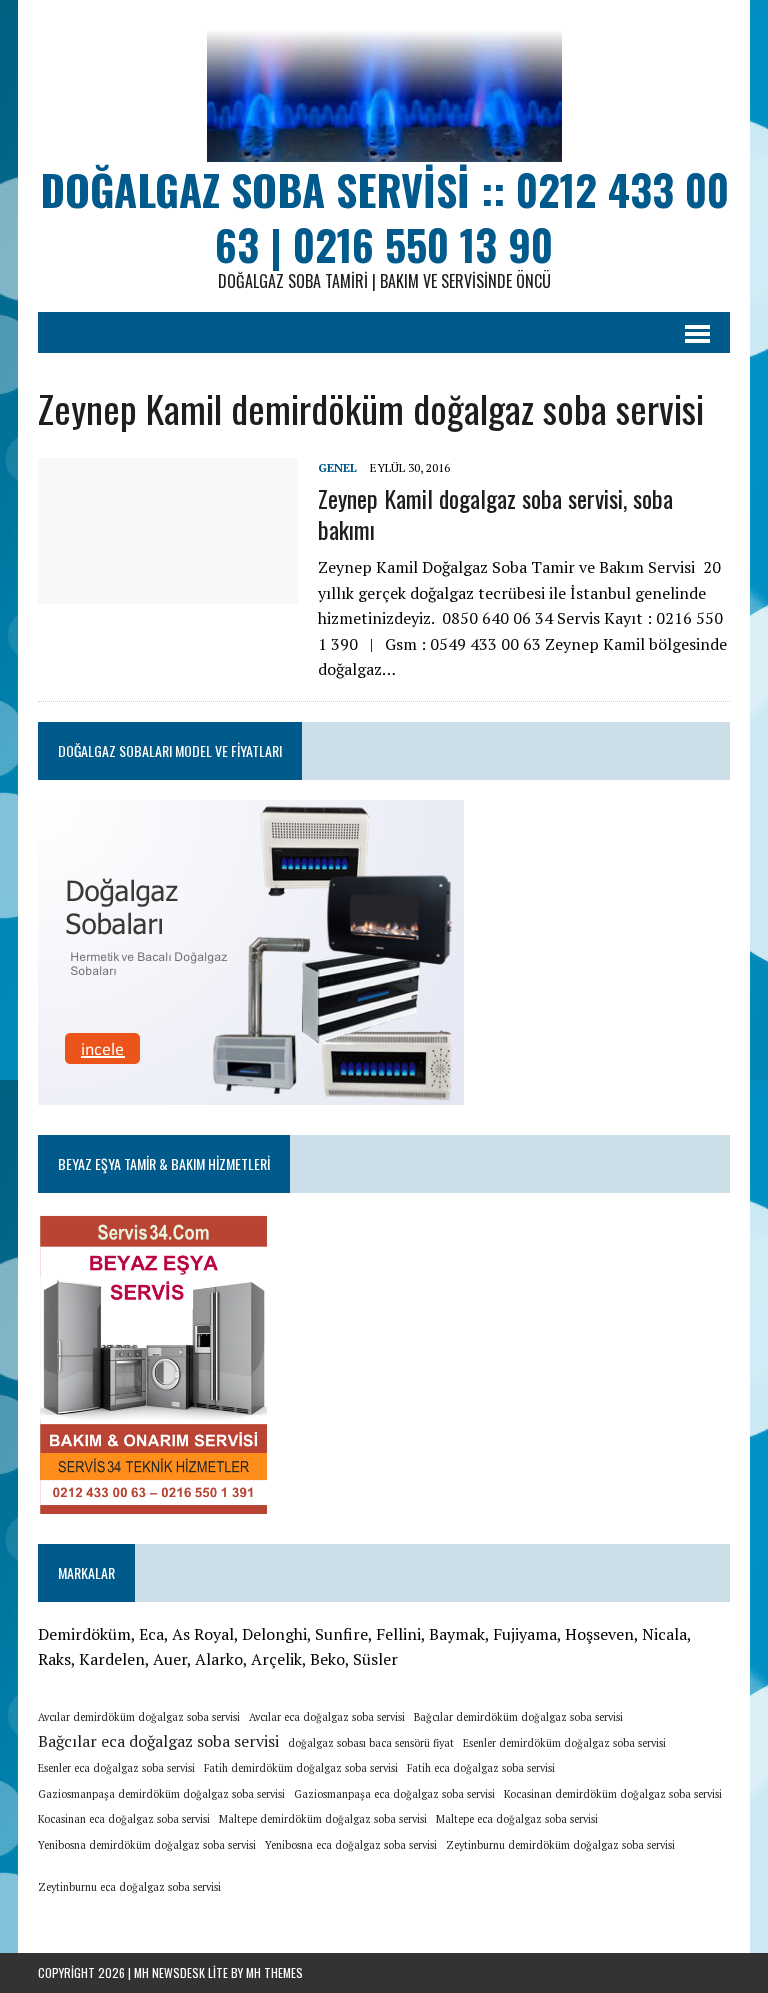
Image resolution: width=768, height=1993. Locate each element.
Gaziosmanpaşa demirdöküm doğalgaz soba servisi (161, 1794)
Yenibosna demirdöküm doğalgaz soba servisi (147, 1845)
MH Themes (274, 1972)
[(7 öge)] (233, 1880)
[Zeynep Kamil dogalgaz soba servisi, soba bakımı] (168, 591)
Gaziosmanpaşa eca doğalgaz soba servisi (394, 1794)
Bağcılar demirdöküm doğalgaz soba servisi (518, 1717)
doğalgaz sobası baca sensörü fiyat (371, 1743)
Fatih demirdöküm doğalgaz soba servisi (301, 1768)
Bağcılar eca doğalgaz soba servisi (158, 1741)
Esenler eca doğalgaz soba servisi (116, 1768)
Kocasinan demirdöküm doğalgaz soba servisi (613, 1794)
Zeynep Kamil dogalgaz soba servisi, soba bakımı (495, 513)
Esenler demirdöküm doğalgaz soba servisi (564, 1743)
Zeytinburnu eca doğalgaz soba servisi (129, 1887)
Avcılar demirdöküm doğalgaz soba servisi (139, 1717)
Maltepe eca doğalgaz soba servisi (517, 1819)
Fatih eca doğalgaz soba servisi (481, 1768)
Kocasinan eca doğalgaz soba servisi (124, 1819)
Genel (337, 467)
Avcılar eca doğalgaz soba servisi (327, 1717)
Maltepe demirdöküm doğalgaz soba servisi (323, 1819)
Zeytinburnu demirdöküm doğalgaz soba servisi (560, 1845)
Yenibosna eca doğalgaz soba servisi (351, 1845)
